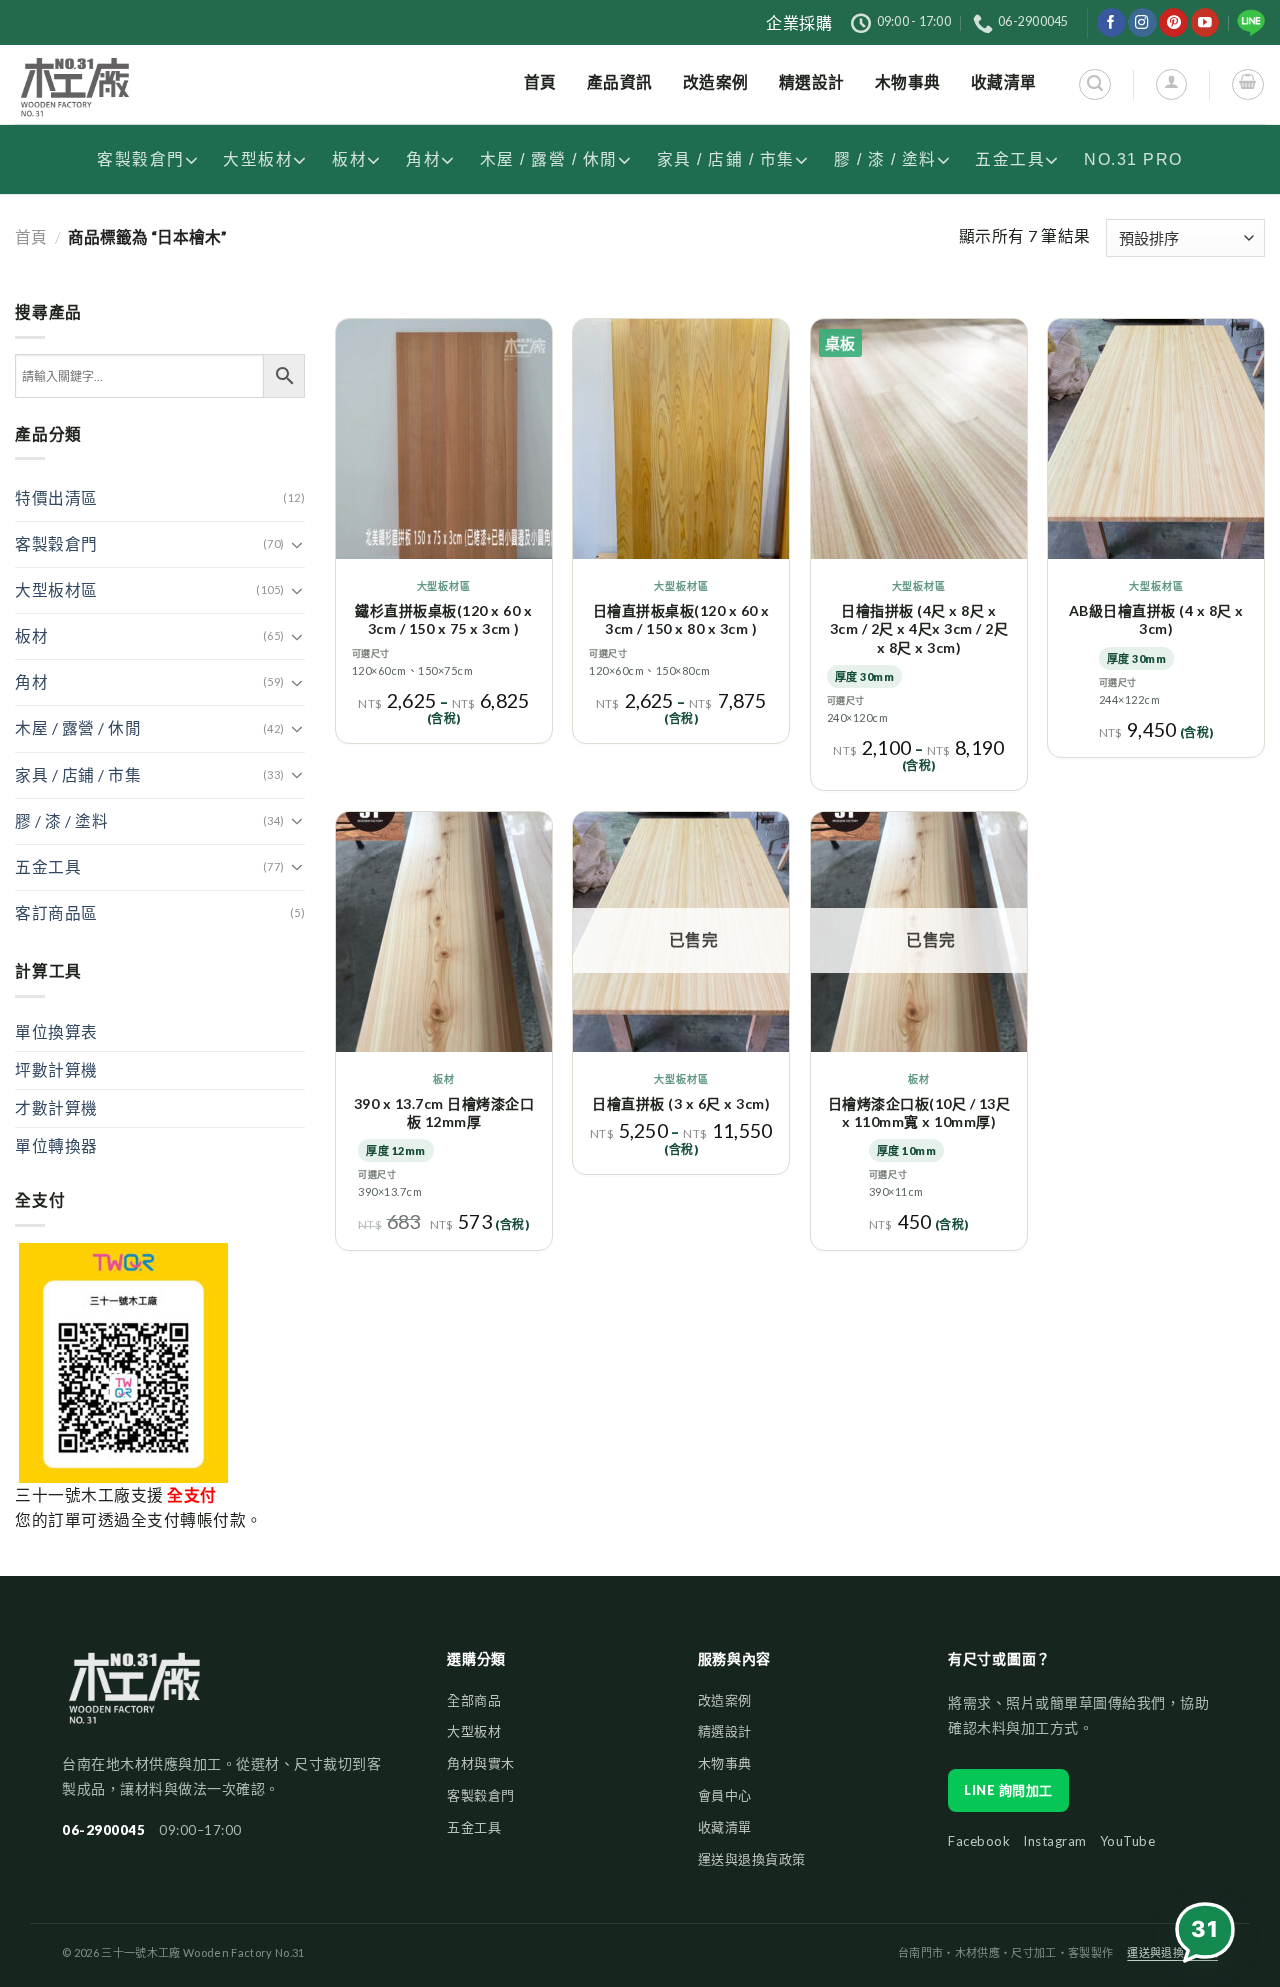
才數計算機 (56, 1108)
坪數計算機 (56, 1070)
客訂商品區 (56, 913)
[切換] (297, 545)
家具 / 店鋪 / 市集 (726, 159)
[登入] (1171, 84)
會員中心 (725, 1795)
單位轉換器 (56, 1146)
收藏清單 (725, 1827)
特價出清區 (56, 498)
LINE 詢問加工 (1008, 1790)
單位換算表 (56, 1032)
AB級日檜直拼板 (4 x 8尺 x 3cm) (1156, 619)
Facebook (979, 1841)
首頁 (31, 237)
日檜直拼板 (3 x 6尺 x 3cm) (681, 1103)
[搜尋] (1094, 84)
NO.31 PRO (1133, 159)
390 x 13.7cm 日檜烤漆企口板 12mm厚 (444, 1112)
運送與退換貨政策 (752, 1859)
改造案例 (725, 1700)
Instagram (1055, 1841)
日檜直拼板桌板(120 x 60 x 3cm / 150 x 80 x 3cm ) (681, 619)
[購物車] (1247, 84)
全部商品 (474, 1700)
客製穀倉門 (141, 159)
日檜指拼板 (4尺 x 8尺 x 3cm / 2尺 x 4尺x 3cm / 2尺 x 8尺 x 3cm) (919, 628)
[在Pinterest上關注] (1173, 22)
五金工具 (1010, 159)
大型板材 (258, 159)
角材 (423, 159)
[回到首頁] (134, 1698)
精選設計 (725, 1731)
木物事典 (725, 1763)
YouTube (1128, 1841)
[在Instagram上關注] (1142, 22)
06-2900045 (103, 1830)
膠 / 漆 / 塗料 (885, 159)
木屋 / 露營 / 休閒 (549, 159)
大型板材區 (56, 590)
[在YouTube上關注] (1205, 22)
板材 (349, 159)
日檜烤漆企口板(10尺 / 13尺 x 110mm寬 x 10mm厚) (919, 1112)
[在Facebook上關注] (1111, 22)
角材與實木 (481, 1763)
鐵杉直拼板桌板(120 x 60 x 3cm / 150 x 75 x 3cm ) (443, 619)
